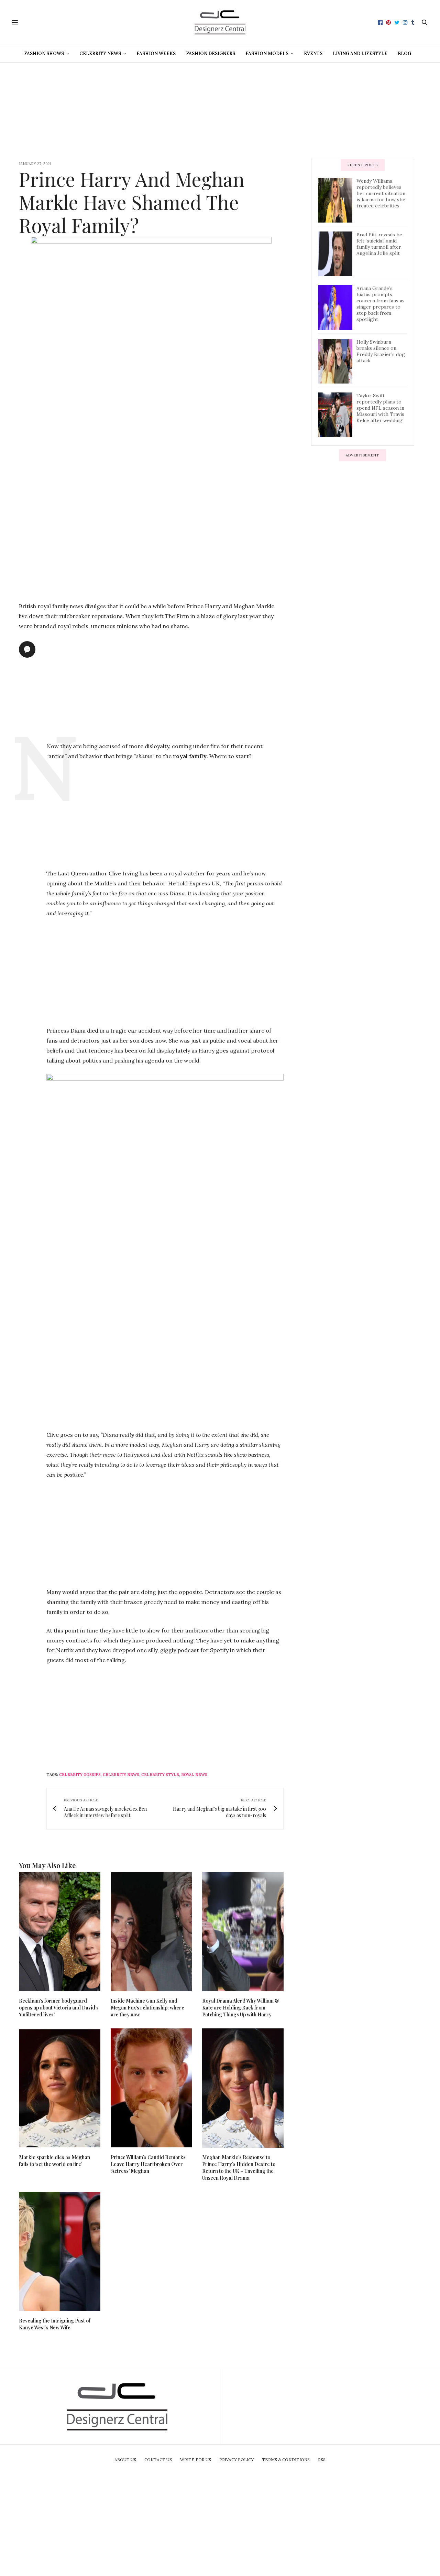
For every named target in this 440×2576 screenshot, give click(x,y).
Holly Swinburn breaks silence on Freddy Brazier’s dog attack (381, 351)
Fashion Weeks (156, 53)
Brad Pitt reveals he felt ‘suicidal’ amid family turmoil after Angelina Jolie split (379, 244)
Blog (404, 53)
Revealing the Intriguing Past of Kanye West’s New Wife (55, 2324)
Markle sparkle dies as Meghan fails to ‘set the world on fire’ (54, 2161)
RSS (322, 2460)
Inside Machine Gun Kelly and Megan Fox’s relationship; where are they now (147, 2008)
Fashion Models (267, 53)
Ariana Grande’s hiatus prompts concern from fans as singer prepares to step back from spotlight (381, 304)
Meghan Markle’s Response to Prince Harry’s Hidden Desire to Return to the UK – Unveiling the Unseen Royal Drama (239, 2168)
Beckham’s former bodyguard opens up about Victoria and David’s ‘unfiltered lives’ (59, 2008)
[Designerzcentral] (220, 22)
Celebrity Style (160, 1775)
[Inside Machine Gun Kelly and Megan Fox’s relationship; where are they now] (151, 1932)
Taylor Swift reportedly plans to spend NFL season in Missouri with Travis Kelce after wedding (380, 408)
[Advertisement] (220, 111)
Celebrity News (100, 53)
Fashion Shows (44, 53)
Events (313, 53)
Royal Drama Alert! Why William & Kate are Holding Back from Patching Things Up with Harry (241, 2008)
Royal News (194, 1775)
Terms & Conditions (286, 2460)
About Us (125, 2460)
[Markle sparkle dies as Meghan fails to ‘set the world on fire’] (60, 2088)
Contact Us (158, 2460)
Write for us (196, 2460)
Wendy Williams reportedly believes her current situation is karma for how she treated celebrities (381, 193)
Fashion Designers (211, 53)
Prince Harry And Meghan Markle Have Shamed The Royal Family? (132, 202)
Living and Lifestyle (360, 53)
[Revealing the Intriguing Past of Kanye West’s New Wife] (60, 2251)
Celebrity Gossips (80, 1775)
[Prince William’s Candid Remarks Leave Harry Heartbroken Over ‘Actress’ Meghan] (151, 2088)
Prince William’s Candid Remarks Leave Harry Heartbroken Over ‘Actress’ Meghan (148, 2164)
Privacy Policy (236, 2460)
